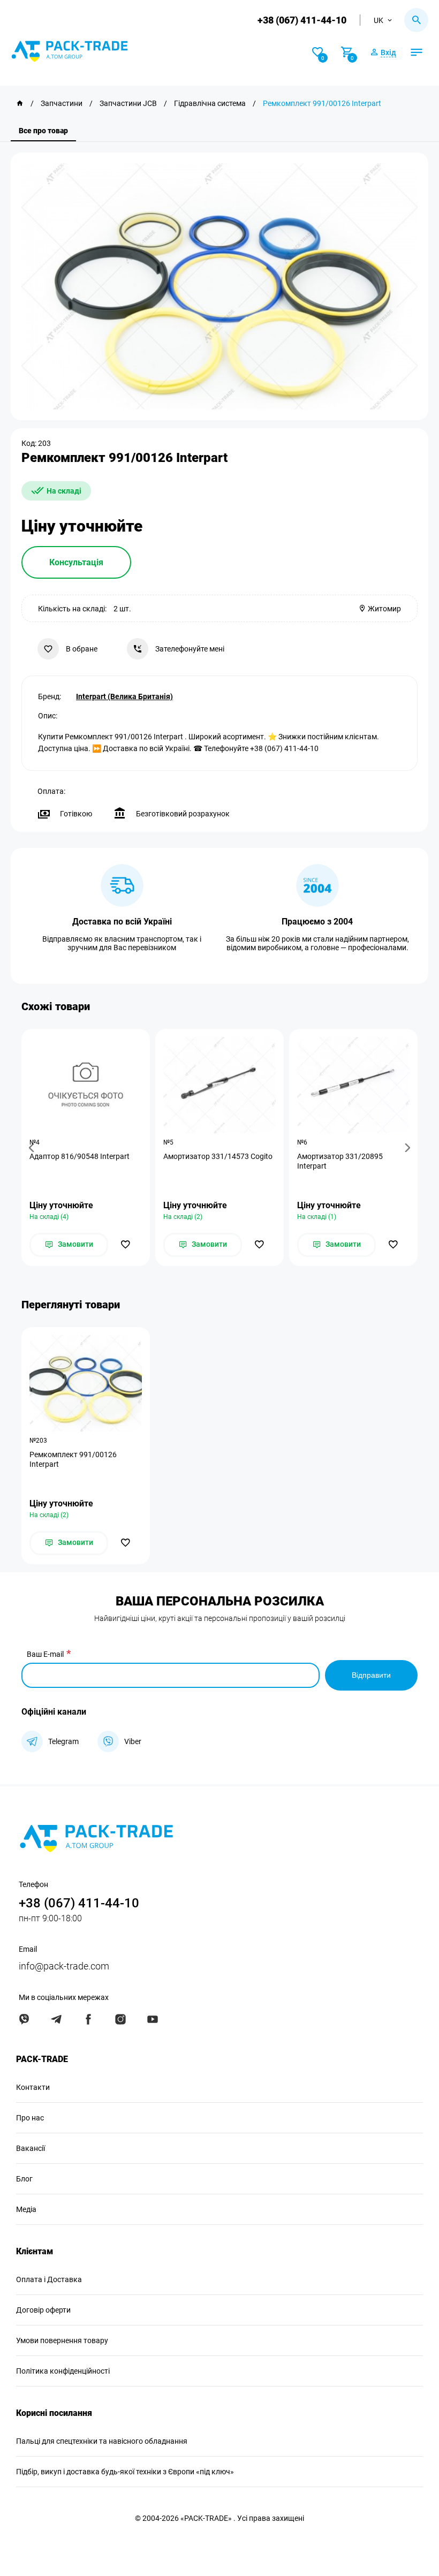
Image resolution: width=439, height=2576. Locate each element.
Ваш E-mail (45, 1654)
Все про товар (43, 131)
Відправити (371, 1675)
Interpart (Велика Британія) (124, 696)
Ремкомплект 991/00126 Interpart (73, 1459)
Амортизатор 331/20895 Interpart (340, 1161)
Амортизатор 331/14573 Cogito (218, 1156)
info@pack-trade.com (64, 1966)
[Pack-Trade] (20, 103)
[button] (33, 1147)
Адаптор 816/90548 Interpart (80, 1156)
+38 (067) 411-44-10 (302, 20)
